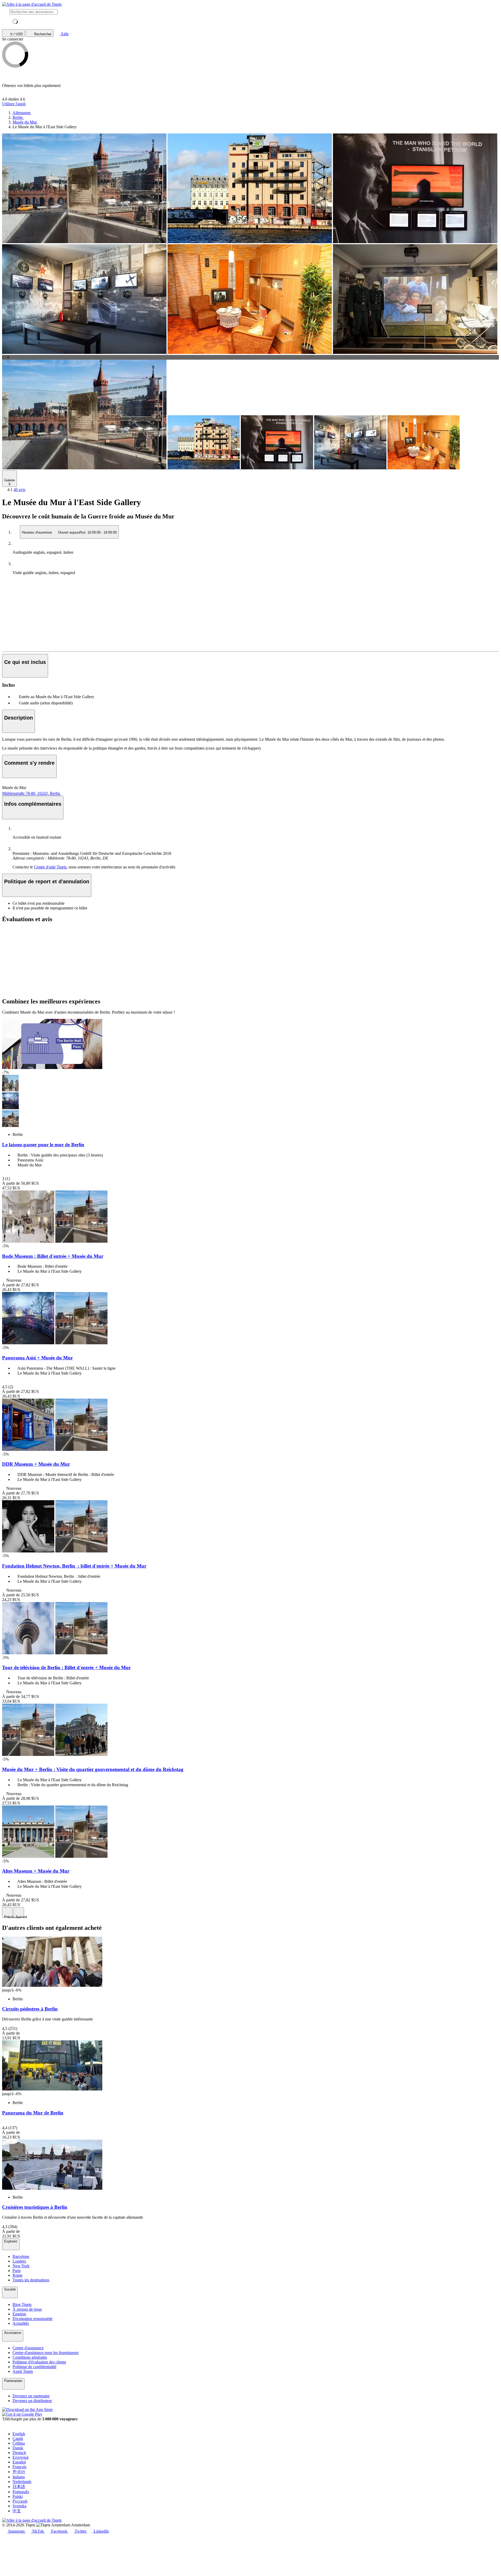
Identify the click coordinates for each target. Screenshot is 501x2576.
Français (19, 2467)
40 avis (19, 490)
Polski (18, 2496)
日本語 (19, 2487)
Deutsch (19, 2453)
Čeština (19, 2443)
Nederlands (22, 2482)
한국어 (19, 2472)
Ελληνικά (20, 2457)
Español (19, 2462)
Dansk (18, 2448)
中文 (17, 2511)
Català (18, 2438)
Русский (20, 2501)
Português (21, 2492)
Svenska (19, 2506)
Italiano (19, 2477)
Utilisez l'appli (14, 104)
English (19, 2434)
